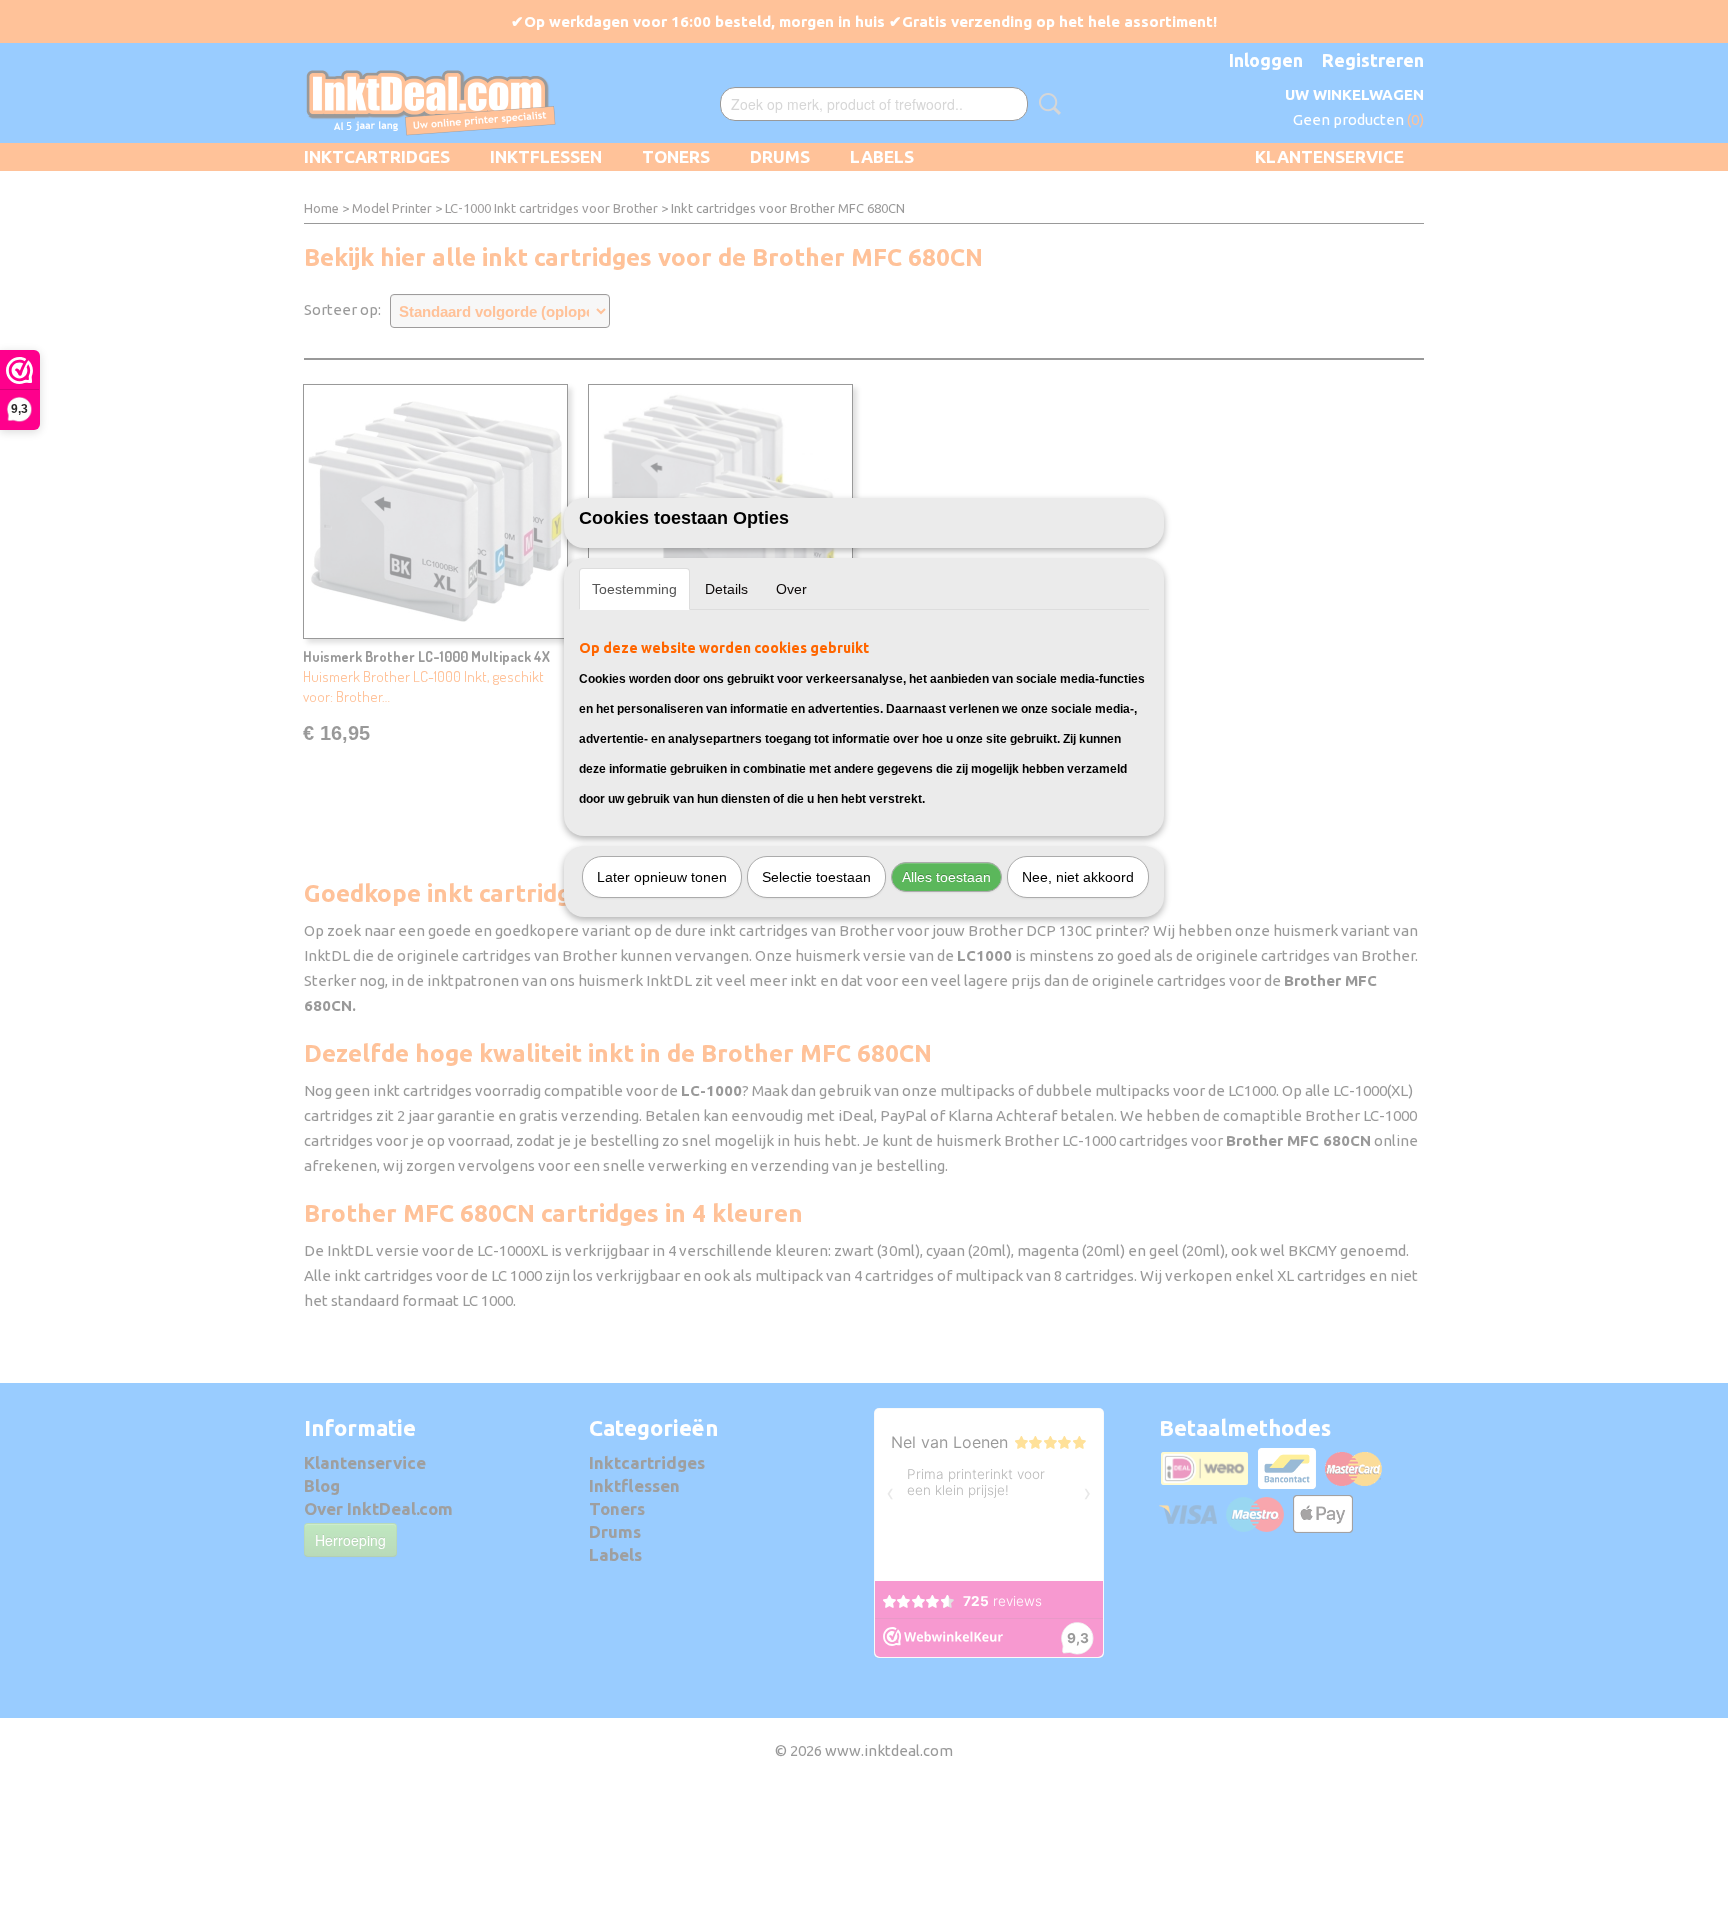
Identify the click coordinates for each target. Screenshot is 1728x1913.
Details (726, 589)
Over (791, 589)
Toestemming (634, 589)
